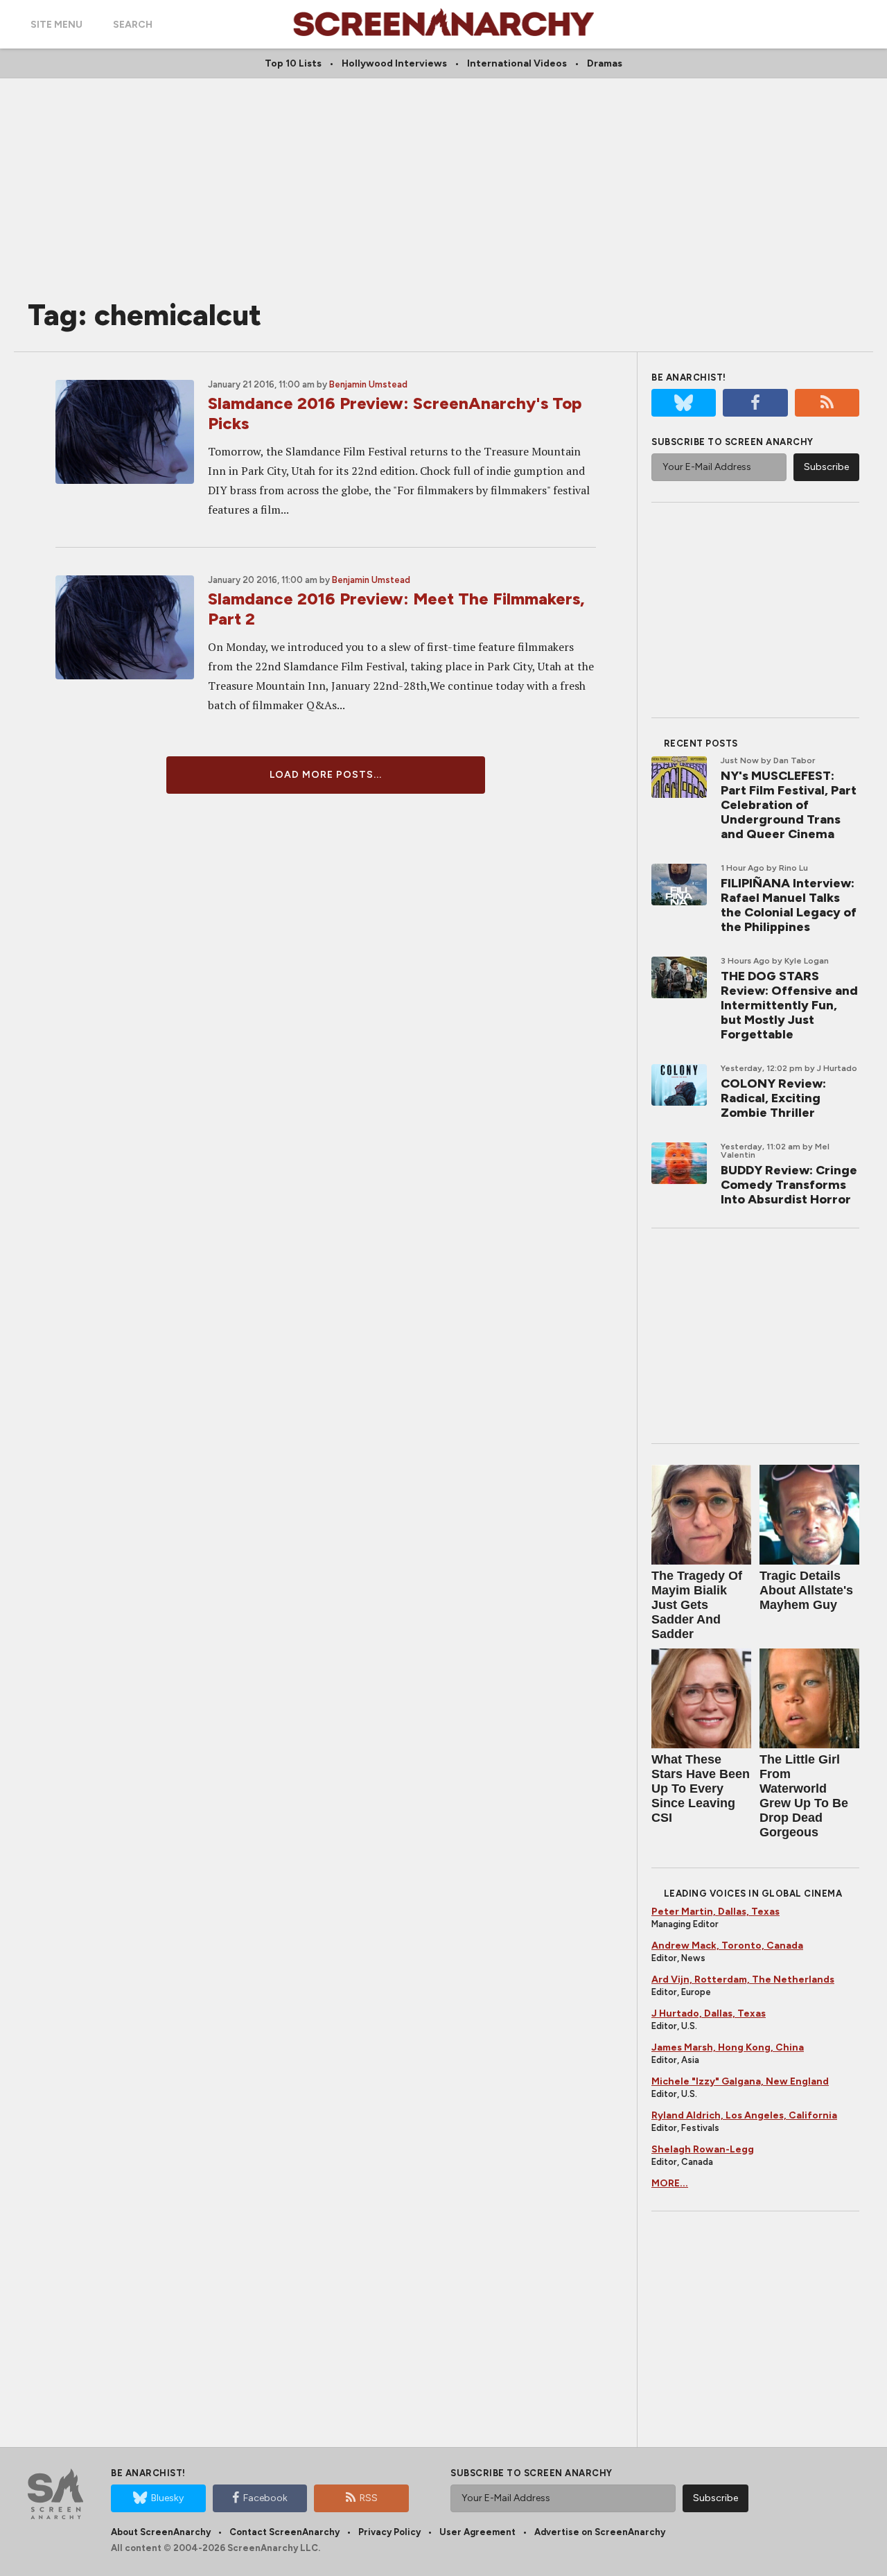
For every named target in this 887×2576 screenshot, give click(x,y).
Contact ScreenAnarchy (284, 2532)
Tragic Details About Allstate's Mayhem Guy (806, 1590)
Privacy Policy (389, 2532)
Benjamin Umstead (368, 384)
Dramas (605, 63)
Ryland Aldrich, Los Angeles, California (744, 2115)
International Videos (517, 63)
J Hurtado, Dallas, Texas (709, 2013)
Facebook (265, 2498)
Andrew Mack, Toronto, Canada (727, 1946)
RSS (369, 2498)
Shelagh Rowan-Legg (703, 2149)
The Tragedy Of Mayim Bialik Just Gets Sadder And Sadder (697, 1605)
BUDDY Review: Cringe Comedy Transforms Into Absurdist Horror (789, 1185)
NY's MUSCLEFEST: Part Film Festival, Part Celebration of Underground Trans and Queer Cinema (789, 805)
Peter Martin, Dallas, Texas (715, 1912)
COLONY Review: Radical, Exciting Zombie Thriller (773, 1098)
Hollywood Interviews (394, 63)
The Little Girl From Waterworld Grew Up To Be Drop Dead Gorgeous (804, 1796)
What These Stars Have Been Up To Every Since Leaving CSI (701, 1789)
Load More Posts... (326, 775)
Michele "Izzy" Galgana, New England (740, 2081)
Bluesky (167, 2498)
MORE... (670, 2183)
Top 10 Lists (293, 63)
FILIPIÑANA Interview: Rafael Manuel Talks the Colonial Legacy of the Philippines (789, 905)
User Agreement (477, 2532)
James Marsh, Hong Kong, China (728, 2047)
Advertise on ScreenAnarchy (600, 2532)
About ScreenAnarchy (161, 2532)
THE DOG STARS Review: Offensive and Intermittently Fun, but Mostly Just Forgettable (789, 1005)
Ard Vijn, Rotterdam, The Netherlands (743, 1979)
